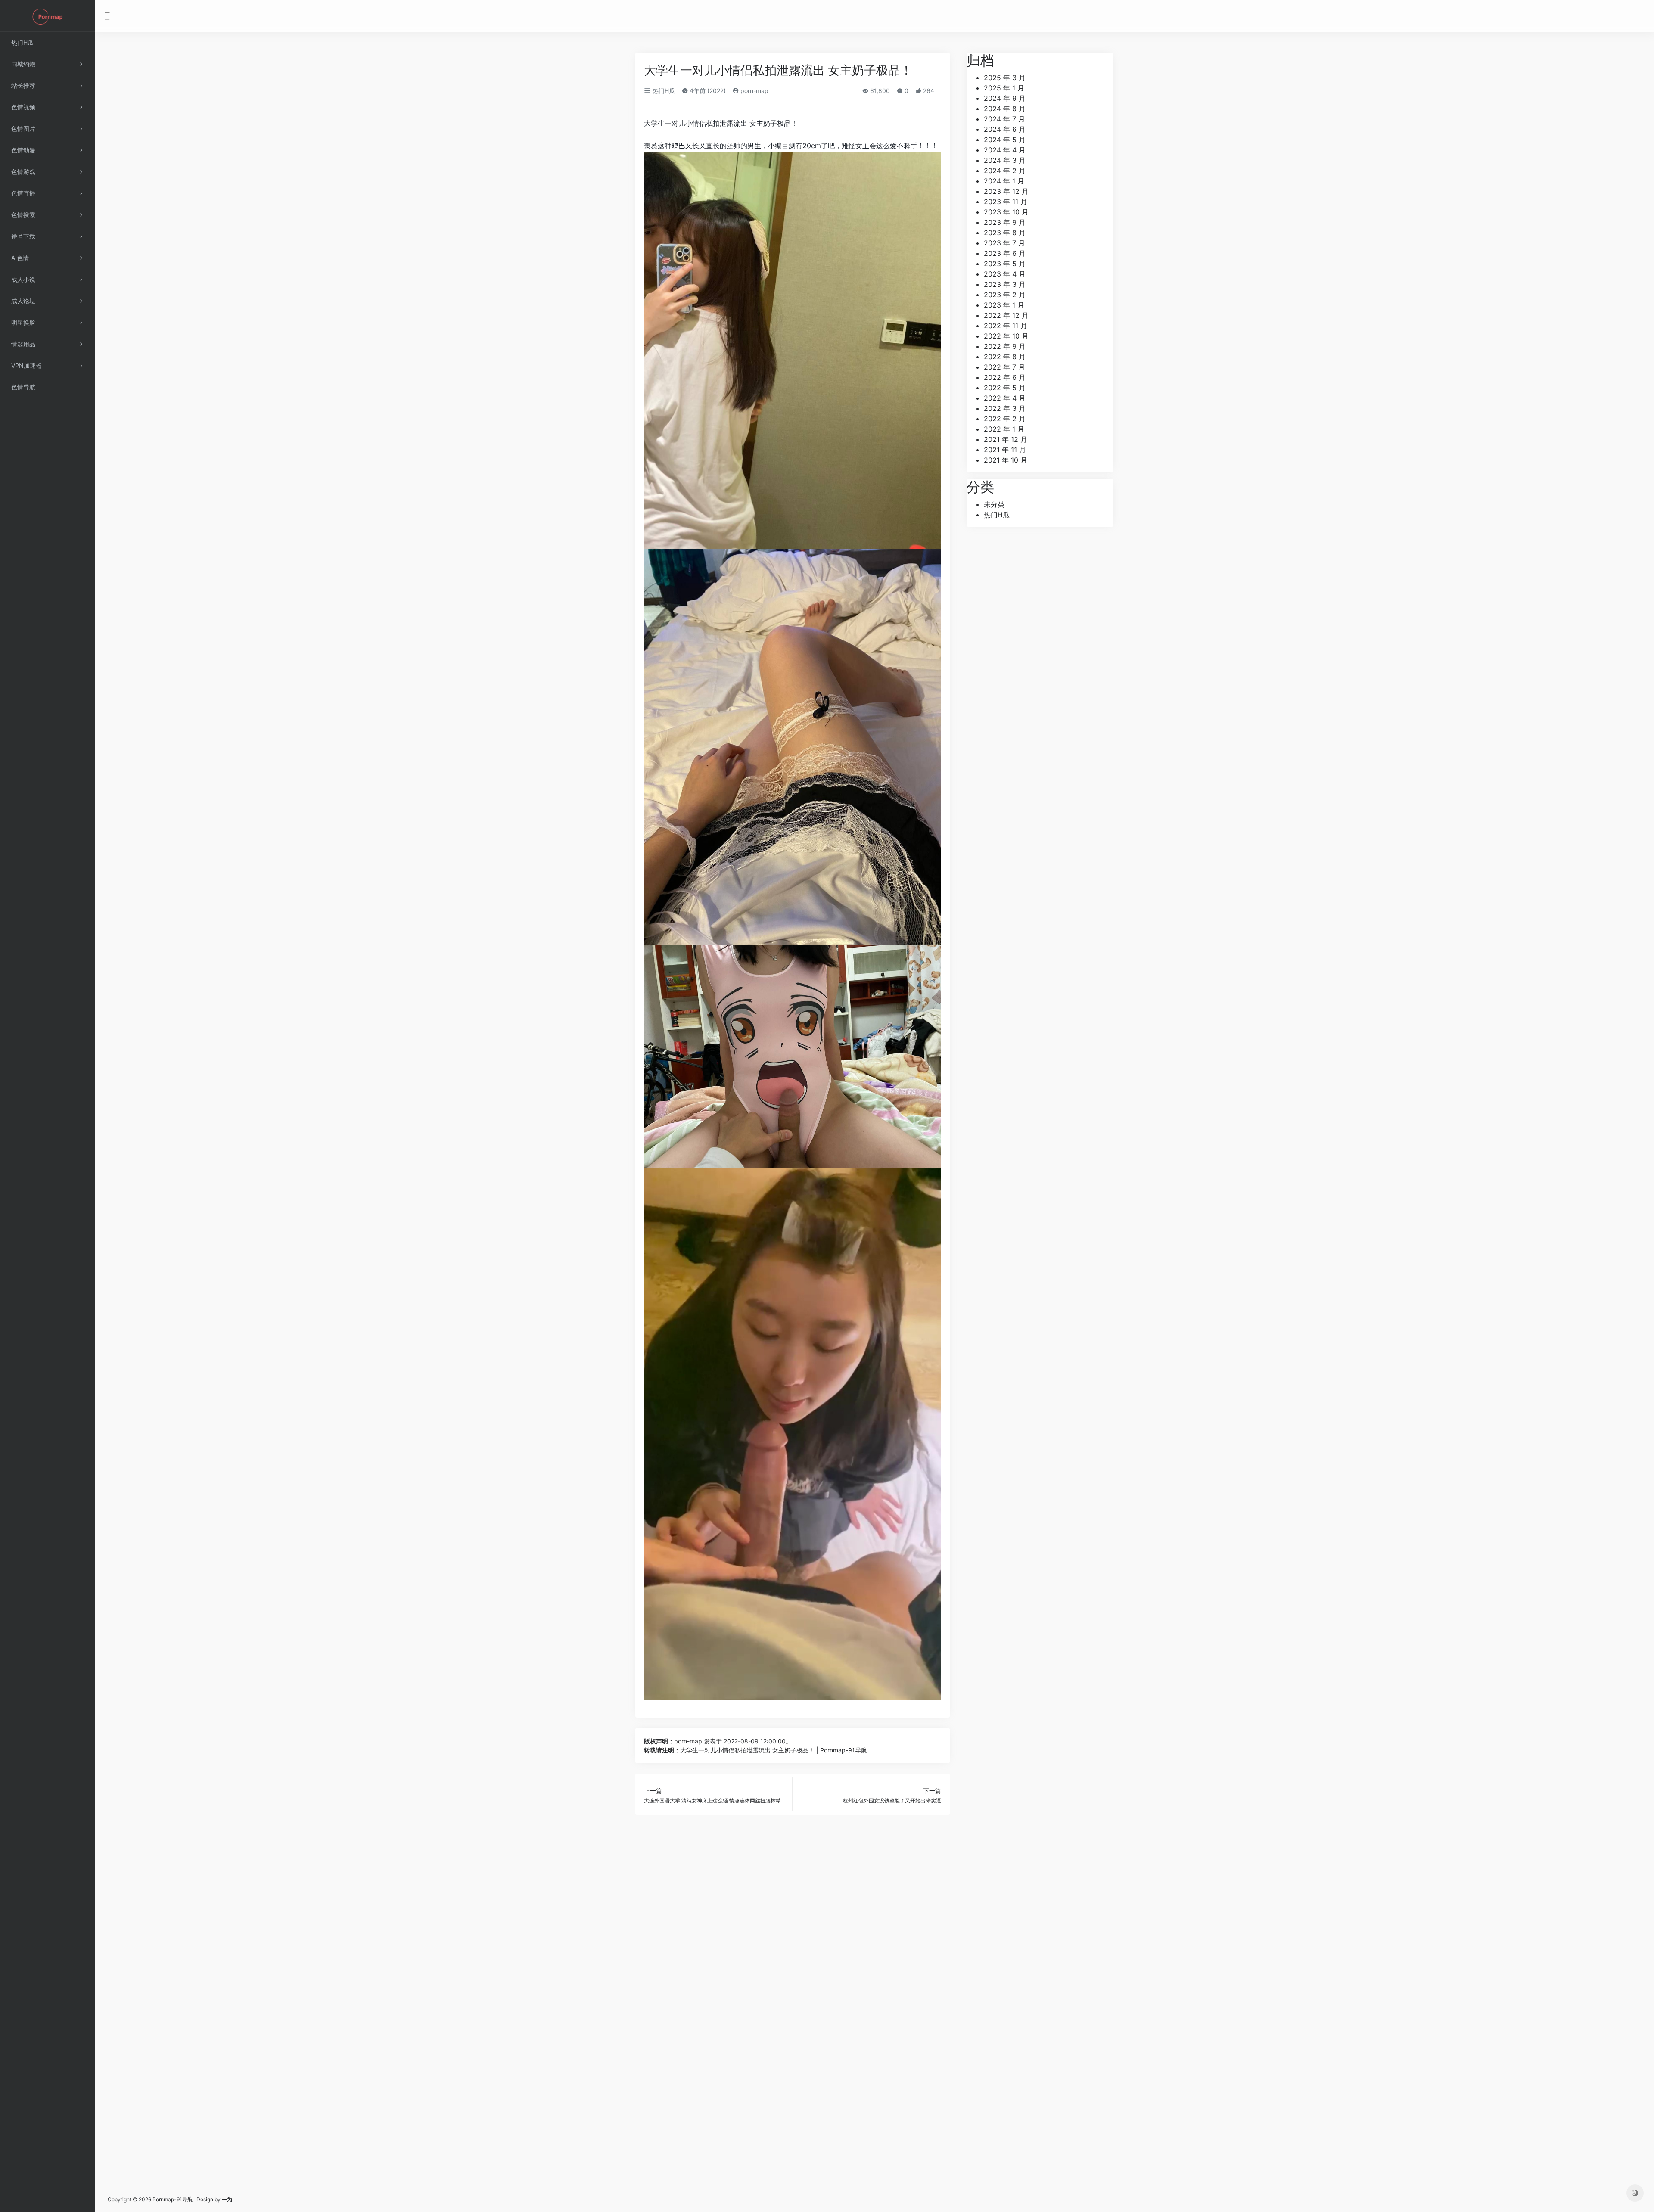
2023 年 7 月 (1004, 243)
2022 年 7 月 (1004, 367)
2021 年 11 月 (1005, 450)
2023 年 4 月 (1005, 274)
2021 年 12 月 (1006, 439)
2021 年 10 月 (1006, 460)
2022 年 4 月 (1005, 398)
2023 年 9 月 (1005, 222)
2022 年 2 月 (1005, 419)
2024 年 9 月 (1005, 98)
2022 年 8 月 (1005, 357)
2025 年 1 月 (1004, 88)
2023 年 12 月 (1006, 191)
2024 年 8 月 (1005, 109)
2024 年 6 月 (1005, 129)
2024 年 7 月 (1004, 119)
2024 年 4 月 (1005, 150)
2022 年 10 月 (1006, 336)
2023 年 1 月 (1004, 305)
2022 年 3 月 (1005, 408)
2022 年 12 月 (1006, 315)
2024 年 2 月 (1005, 171)
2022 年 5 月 (1005, 388)
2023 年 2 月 (1005, 295)
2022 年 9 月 (1005, 346)
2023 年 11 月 (1006, 202)
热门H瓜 (663, 91)
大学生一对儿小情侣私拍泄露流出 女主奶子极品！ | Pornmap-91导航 (774, 1750)
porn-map (754, 91)
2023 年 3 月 (1005, 284)
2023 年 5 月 (1005, 264)
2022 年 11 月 (1006, 326)
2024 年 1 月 (1004, 181)
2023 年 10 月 (1006, 212)
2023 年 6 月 (1005, 253)
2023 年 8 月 (1005, 233)
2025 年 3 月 (1005, 78)
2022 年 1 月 (1004, 429)
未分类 (994, 504)
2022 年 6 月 (1005, 377)
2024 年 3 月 (1005, 160)
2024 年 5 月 (1005, 140)
